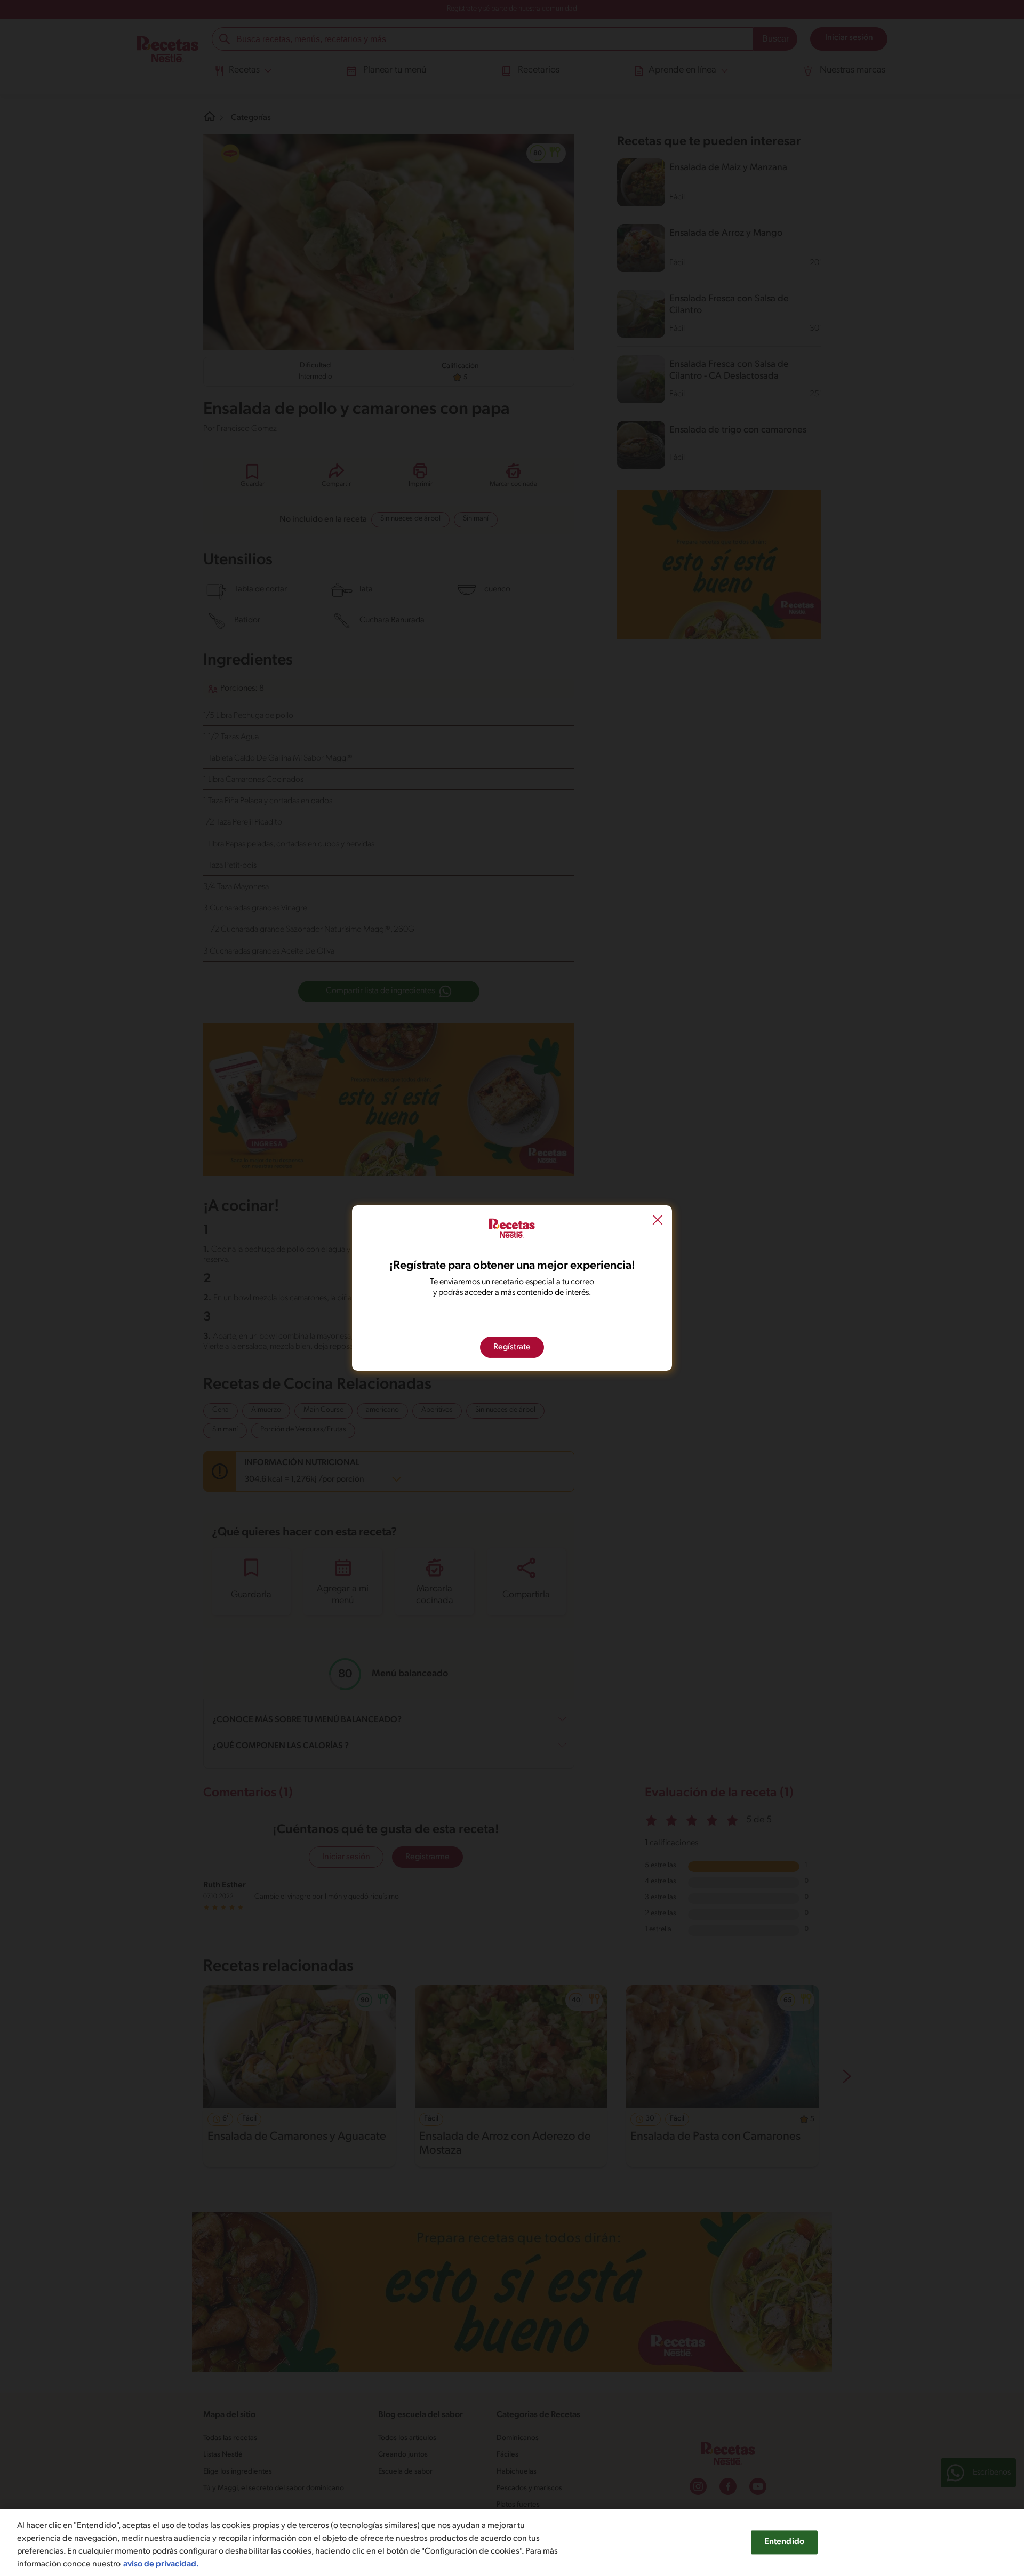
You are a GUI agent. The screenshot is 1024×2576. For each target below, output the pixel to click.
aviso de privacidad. (161, 2564)
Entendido (784, 2542)
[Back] (658, 1221)
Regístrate (512, 1347)
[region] (512, 2542)
